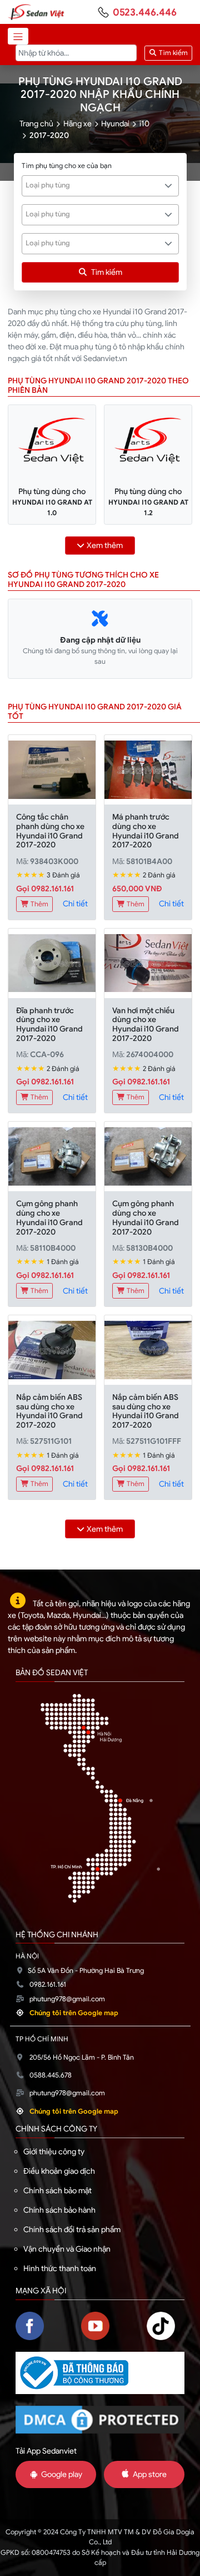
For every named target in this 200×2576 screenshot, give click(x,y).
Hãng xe (77, 124)
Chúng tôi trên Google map (74, 2013)
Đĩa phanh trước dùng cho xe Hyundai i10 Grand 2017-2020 (49, 1024)
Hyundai (115, 124)
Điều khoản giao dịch (59, 2171)
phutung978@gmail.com (67, 1999)
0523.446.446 (145, 12)
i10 (144, 124)
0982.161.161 (48, 1985)
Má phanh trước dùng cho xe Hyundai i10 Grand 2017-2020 (146, 831)
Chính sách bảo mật (57, 2190)
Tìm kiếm (172, 53)
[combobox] (100, 186)
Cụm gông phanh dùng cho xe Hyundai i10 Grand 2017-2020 (49, 1217)
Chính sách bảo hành (59, 2210)
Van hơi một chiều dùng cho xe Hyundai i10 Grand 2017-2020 (146, 1024)
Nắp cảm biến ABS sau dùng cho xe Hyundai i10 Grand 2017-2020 (49, 1411)
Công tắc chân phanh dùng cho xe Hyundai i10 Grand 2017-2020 (50, 831)
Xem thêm (105, 545)
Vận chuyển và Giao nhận (67, 2249)
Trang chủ (36, 124)
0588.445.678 (51, 2075)
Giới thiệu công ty (54, 2151)
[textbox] (94, 185)
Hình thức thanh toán (60, 2268)
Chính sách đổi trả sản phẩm (72, 2229)
